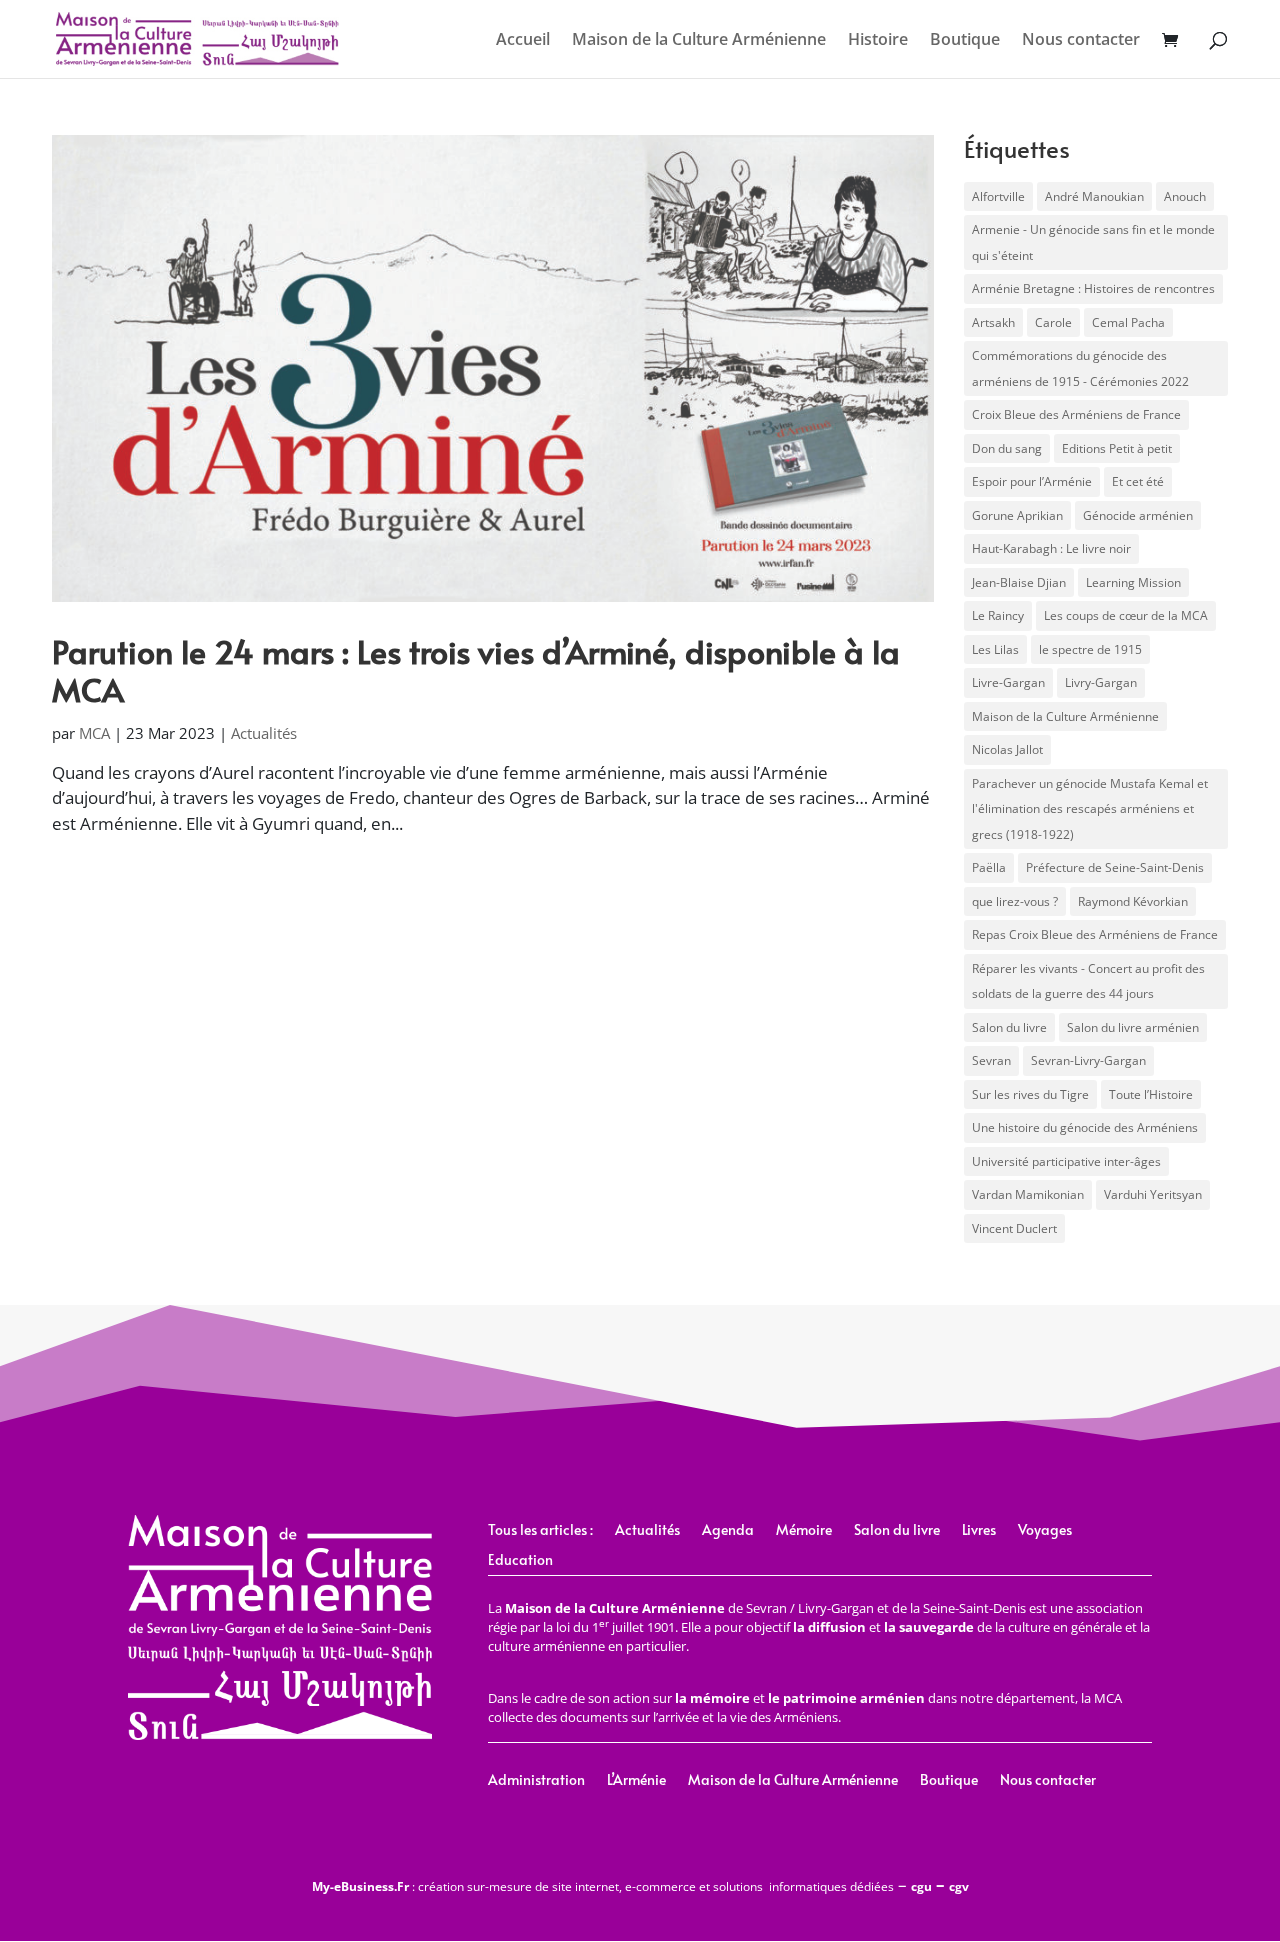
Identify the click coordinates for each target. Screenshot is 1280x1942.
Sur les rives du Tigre (1030, 1094)
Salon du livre (1009, 1027)
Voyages (1045, 1531)
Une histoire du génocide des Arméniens (1085, 1127)
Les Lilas (995, 649)
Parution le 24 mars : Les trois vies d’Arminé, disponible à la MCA (476, 670)
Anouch (1185, 196)
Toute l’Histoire (1151, 1094)
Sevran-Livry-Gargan (1088, 1060)
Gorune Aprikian (1017, 515)
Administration (536, 1781)
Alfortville (998, 196)
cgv (959, 1886)
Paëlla (989, 867)
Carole (1053, 322)
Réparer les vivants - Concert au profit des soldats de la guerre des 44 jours (1088, 981)
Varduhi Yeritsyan (1153, 1194)
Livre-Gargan (1008, 682)
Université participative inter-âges (1066, 1161)
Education (520, 1561)
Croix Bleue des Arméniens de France (1076, 414)
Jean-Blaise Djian (1019, 582)
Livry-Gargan (1101, 682)
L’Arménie (636, 1781)
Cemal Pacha (1128, 322)
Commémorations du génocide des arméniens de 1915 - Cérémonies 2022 (1080, 368)
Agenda (728, 1531)
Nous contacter (1081, 41)
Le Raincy (998, 615)
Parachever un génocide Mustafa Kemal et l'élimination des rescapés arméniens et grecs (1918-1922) (1090, 809)
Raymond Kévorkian (1133, 901)
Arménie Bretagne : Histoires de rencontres (1093, 288)
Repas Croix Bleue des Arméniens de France (1095, 934)
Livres (979, 1531)
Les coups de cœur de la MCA (1126, 615)
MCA (94, 733)
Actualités (264, 733)
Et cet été (1138, 481)
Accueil (523, 41)
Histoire (878, 41)
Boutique (965, 41)
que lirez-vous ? (1015, 901)
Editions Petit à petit (1117, 448)
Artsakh (993, 322)
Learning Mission (1133, 582)
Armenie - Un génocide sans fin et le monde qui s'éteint (1093, 242)
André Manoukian (1094, 196)
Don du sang (1007, 448)
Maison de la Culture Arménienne (699, 41)
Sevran (991, 1060)
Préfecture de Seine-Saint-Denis (1115, 867)
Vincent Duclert (1014, 1228)
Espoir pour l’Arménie (1032, 481)
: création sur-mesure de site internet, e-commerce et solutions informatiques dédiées (603, 1886)
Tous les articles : (540, 1531)
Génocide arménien (1138, 515)
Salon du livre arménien (1133, 1027)
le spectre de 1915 (1090, 649)
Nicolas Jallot (1007, 749)
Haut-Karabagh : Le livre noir (1051, 548)
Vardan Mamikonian (1028, 1194)
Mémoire (804, 1531)
